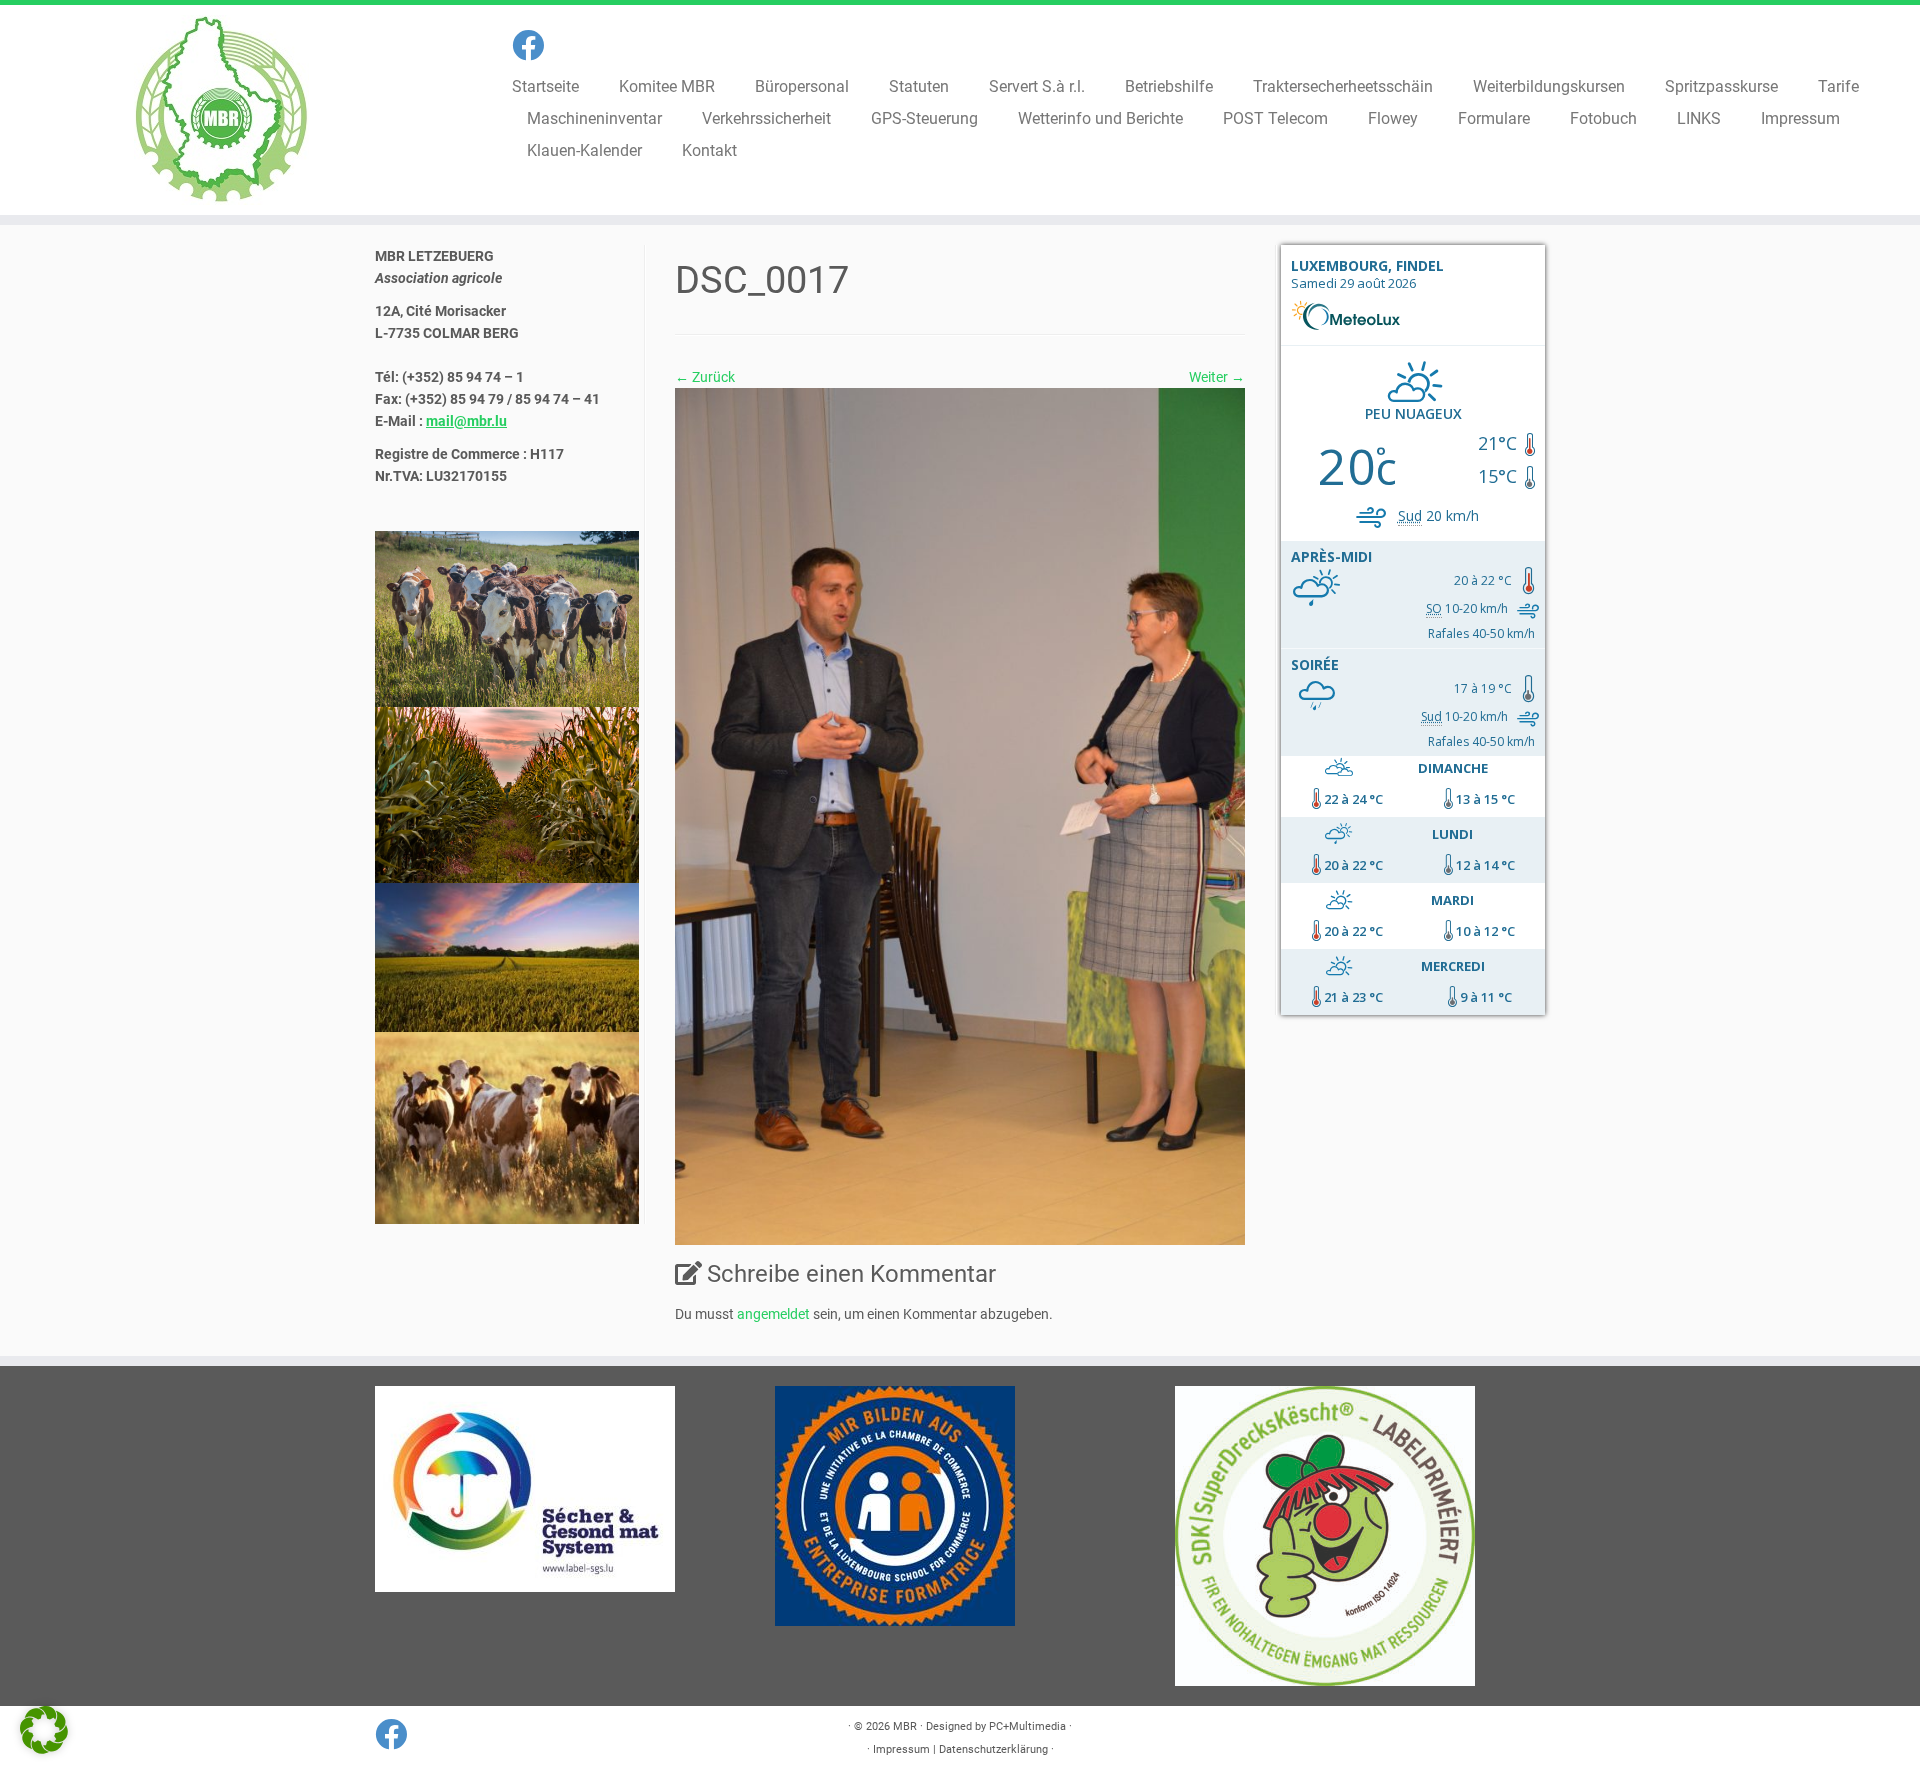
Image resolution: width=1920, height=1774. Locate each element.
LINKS (1699, 118)
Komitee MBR (667, 86)
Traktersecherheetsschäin (1343, 86)
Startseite (545, 86)
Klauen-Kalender (584, 150)
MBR (905, 1726)
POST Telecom (1275, 118)
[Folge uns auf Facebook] (534, 46)
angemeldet (773, 1314)
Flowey (1393, 118)
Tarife (1838, 86)
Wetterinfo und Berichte (1100, 118)
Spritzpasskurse (1721, 86)
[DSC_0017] (960, 815)
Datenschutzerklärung (993, 1749)
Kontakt (709, 150)
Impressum (1800, 118)
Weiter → (1217, 377)
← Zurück (705, 377)
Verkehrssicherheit (766, 118)
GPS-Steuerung (924, 118)
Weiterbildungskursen (1549, 86)
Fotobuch (1603, 118)
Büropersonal (802, 86)
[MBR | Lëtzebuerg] (221, 110)
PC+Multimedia (1027, 1726)
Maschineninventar (594, 118)
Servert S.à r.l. (1037, 86)
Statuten (919, 86)
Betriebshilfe (1169, 86)
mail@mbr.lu (466, 421)
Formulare (1494, 118)
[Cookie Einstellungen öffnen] (44, 1749)
